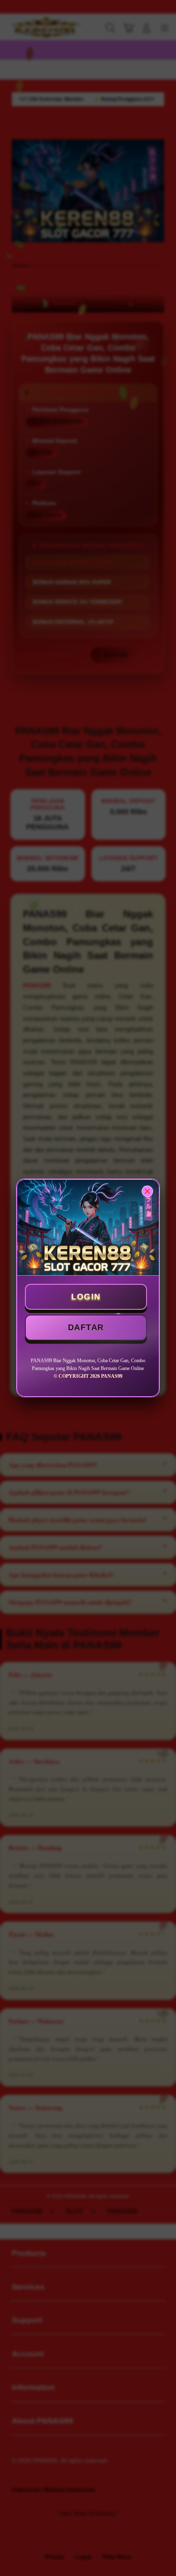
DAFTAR (86, 1327)
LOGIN (86, 1297)
